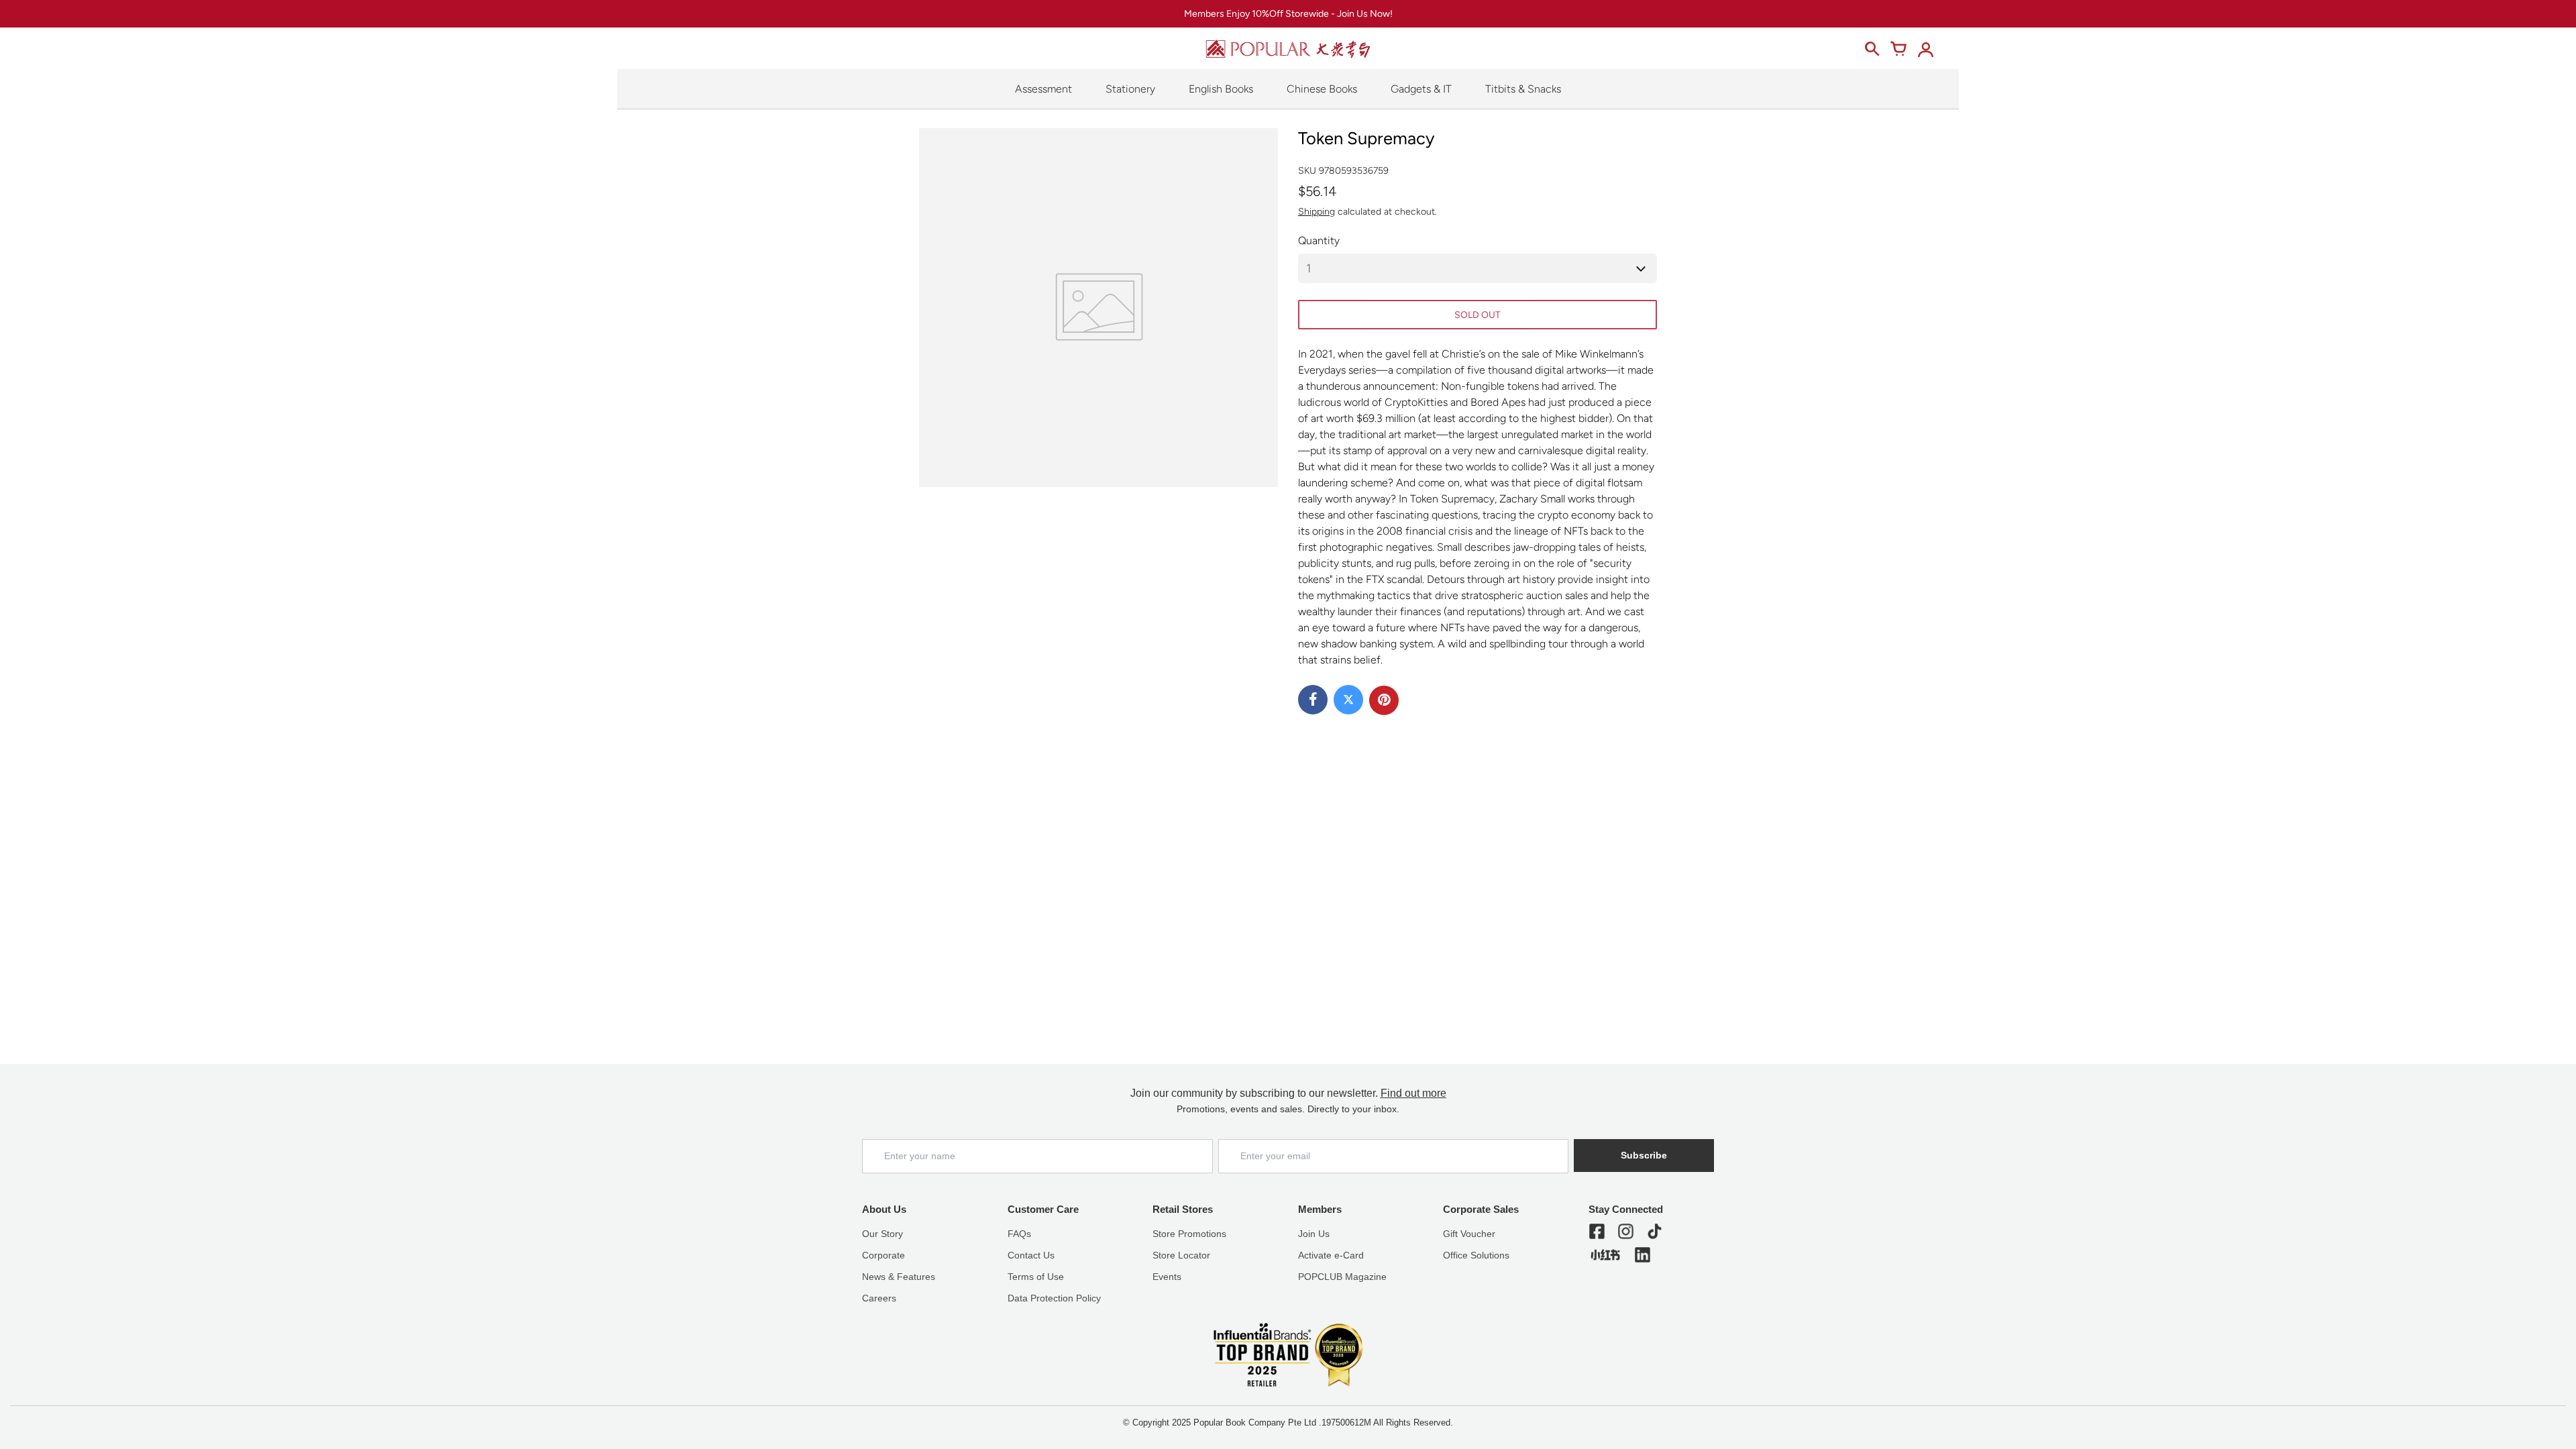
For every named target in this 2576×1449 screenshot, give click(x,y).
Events (1167, 1277)
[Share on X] (1348, 700)
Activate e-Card (1331, 1255)
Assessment (1043, 89)
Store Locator (1181, 1255)
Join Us (1314, 1234)
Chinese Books (1322, 89)
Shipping (1317, 212)
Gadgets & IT (1421, 89)
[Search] (1872, 49)
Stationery (1130, 89)
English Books (1221, 89)
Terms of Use (1036, 1277)
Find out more (1413, 1093)
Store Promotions (1189, 1234)
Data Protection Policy (1054, 1298)
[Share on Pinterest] (1384, 700)
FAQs (1019, 1234)
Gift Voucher (1469, 1234)
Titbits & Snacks (1523, 89)
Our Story (882, 1234)
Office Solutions (1476, 1255)
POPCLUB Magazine (1342, 1277)
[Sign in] (1925, 49)
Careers (879, 1298)
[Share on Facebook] (1313, 700)
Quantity (1319, 240)
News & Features (899, 1277)
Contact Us (1031, 1255)
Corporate (883, 1255)
